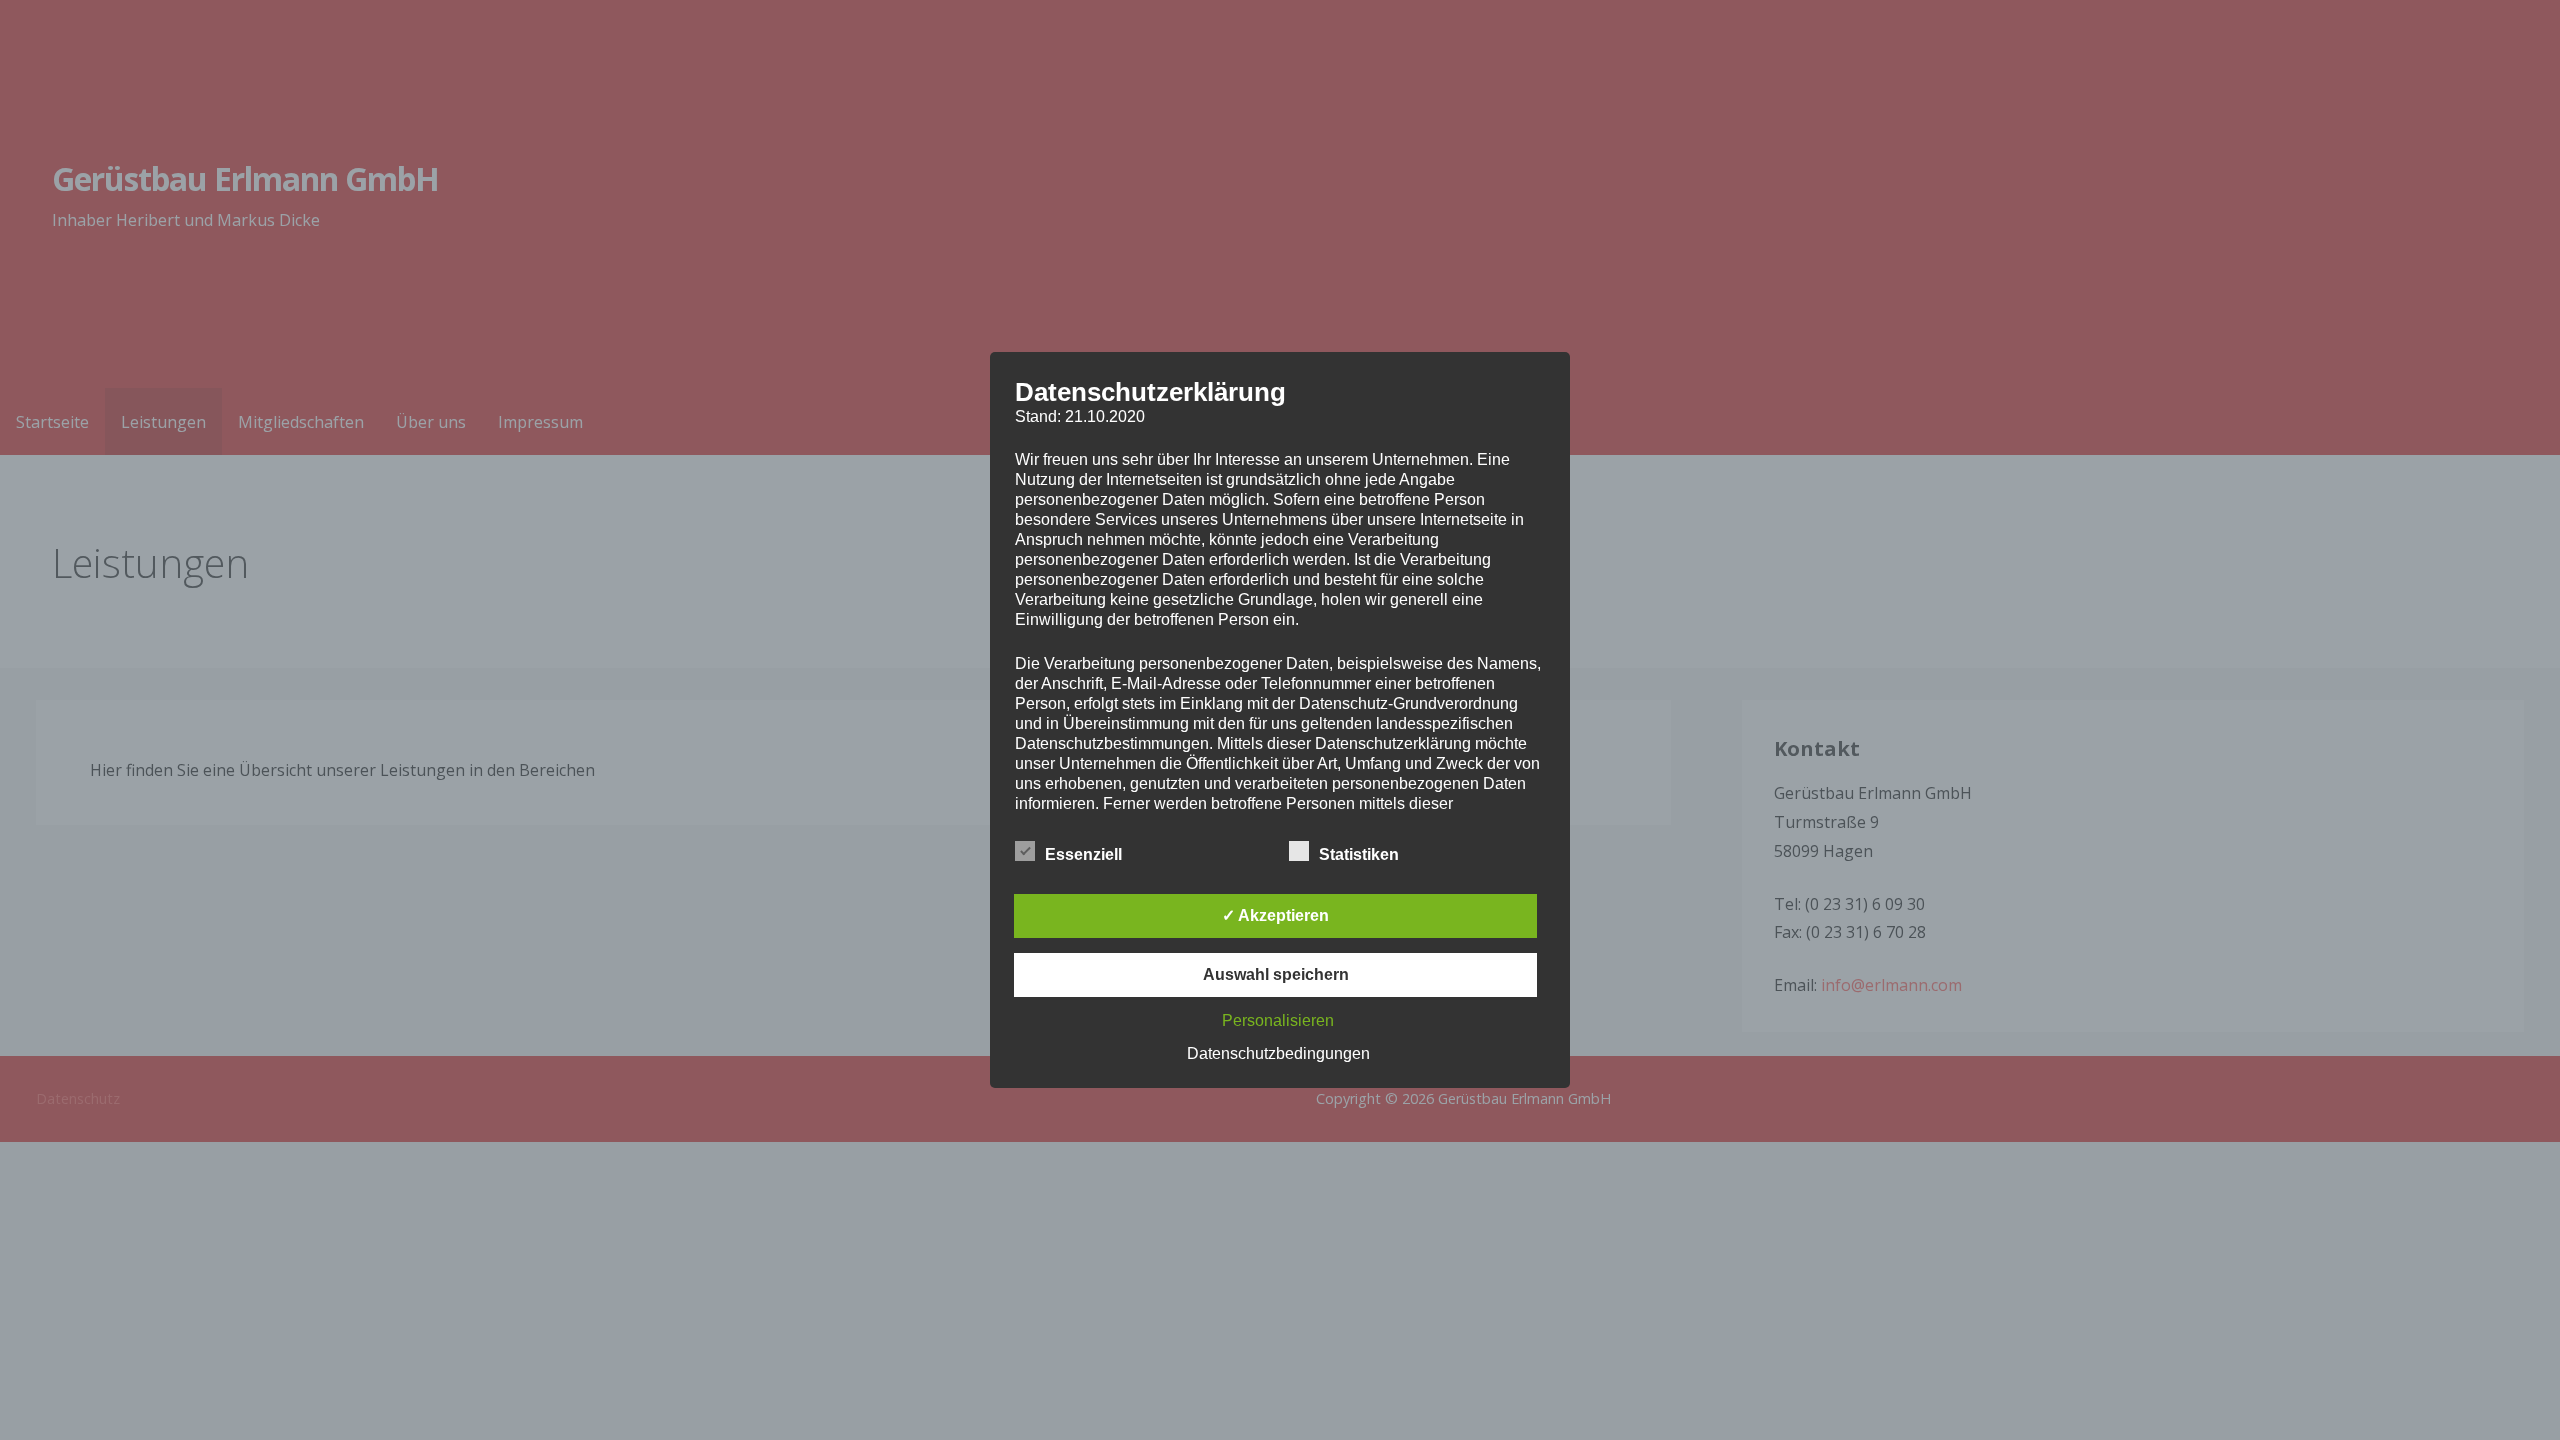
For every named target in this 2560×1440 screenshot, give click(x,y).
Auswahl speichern (1276, 974)
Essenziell (1083, 854)
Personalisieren (1278, 1020)
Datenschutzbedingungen (1278, 1053)
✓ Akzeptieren (1275, 915)
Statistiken (1359, 854)
